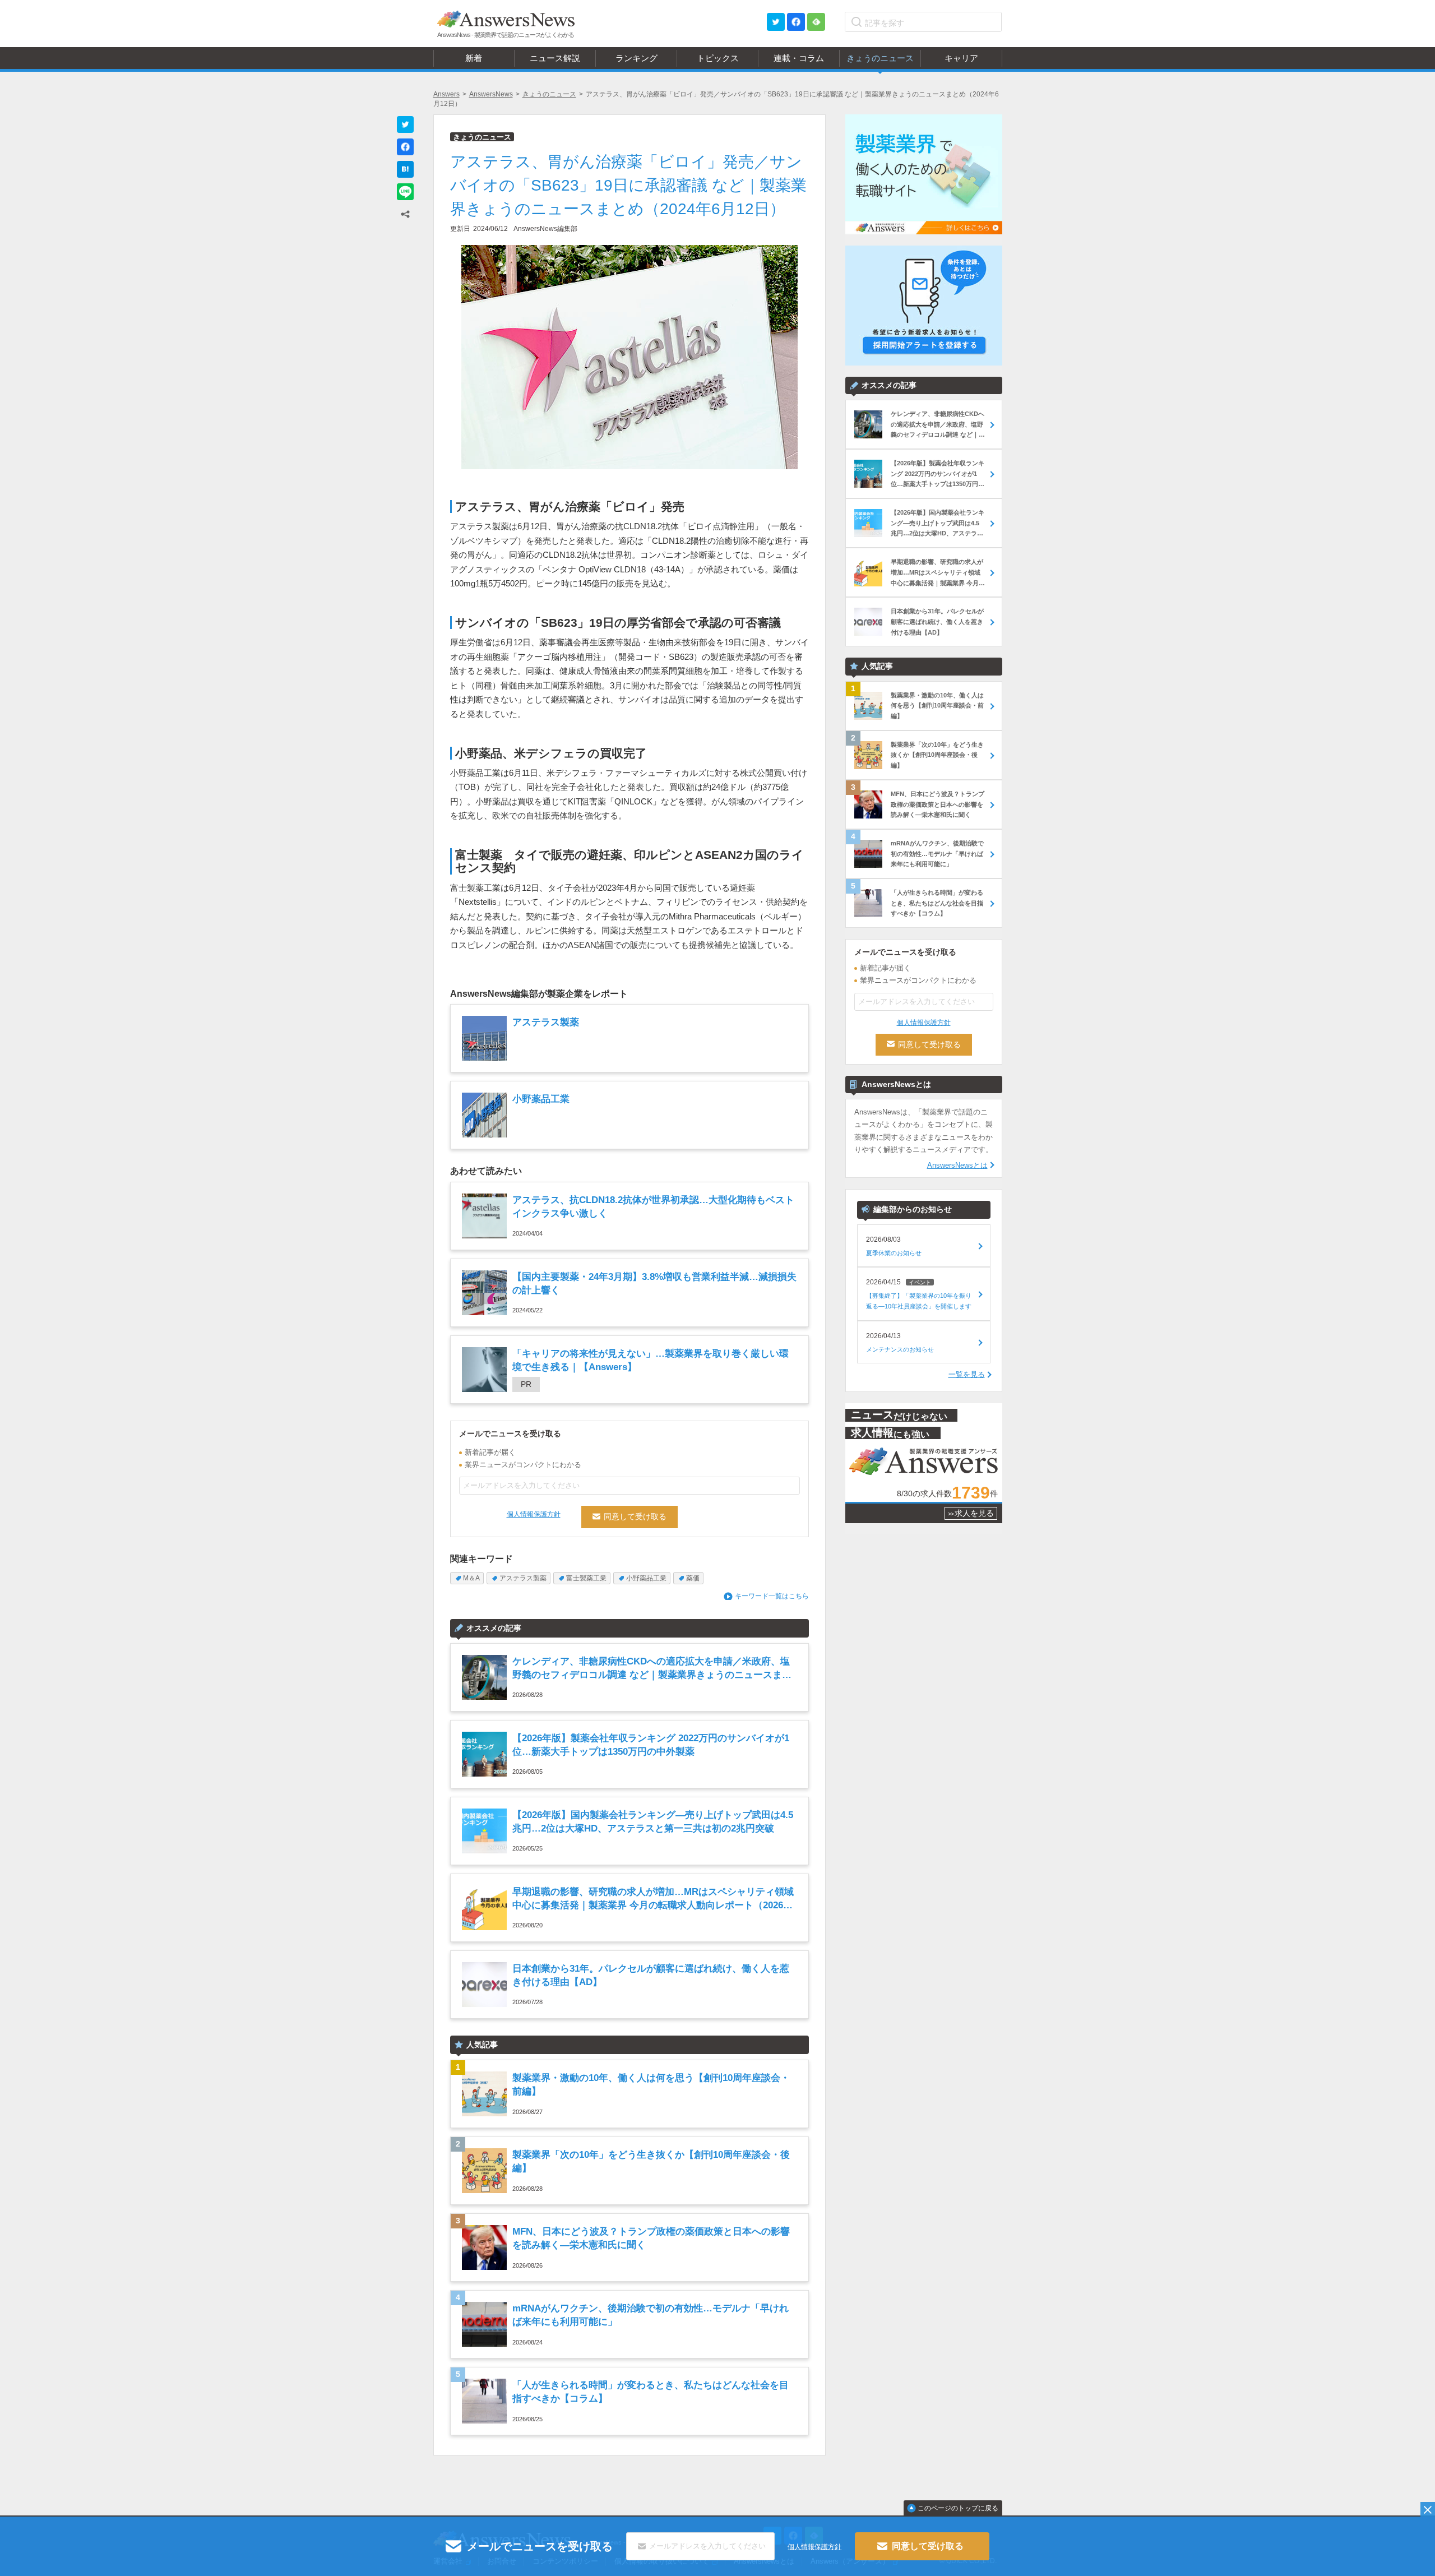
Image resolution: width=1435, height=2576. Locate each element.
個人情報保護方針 (534, 1514)
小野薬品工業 (646, 1578)
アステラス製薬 (523, 1578)
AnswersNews (491, 94)
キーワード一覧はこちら (772, 1596)
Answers (446, 94)
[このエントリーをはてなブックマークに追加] (405, 169)
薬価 (693, 1578)
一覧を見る (967, 1374)
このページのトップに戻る (958, 2508)
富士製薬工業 (586, 1578)
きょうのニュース (549, 94)
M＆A (471, 1578)
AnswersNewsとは (957, 1165)
